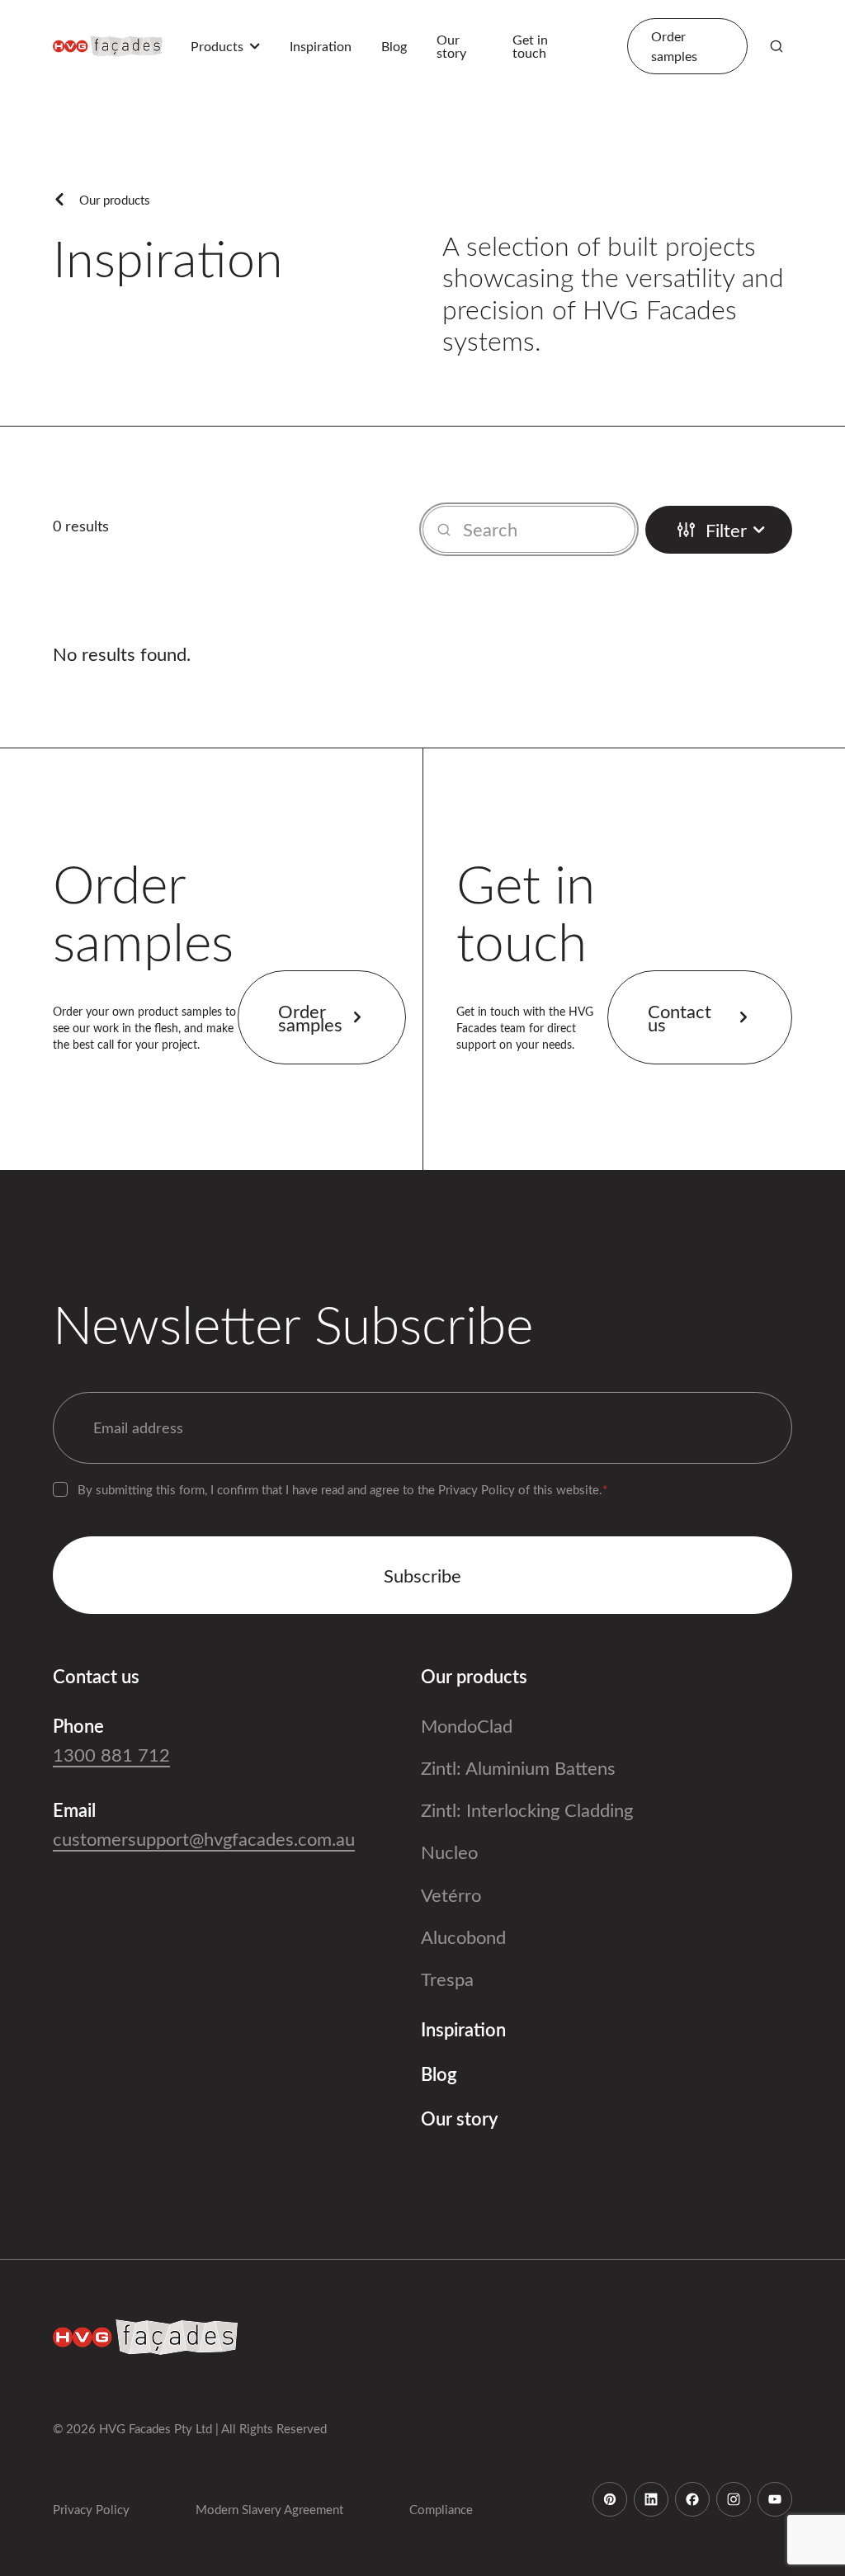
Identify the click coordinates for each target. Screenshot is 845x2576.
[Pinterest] (610, 2499)
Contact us (680, 1017)
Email (74, 1809)
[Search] (777, 46)
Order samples (310, 1017)
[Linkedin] (651, 2499)
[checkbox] (60, 1489)
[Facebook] (692, 2499)
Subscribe (422, 1575)
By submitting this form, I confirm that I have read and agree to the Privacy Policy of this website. (342, 1489)
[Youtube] (775, 2499)
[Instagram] (734, 2499)
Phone (78, 1725)
